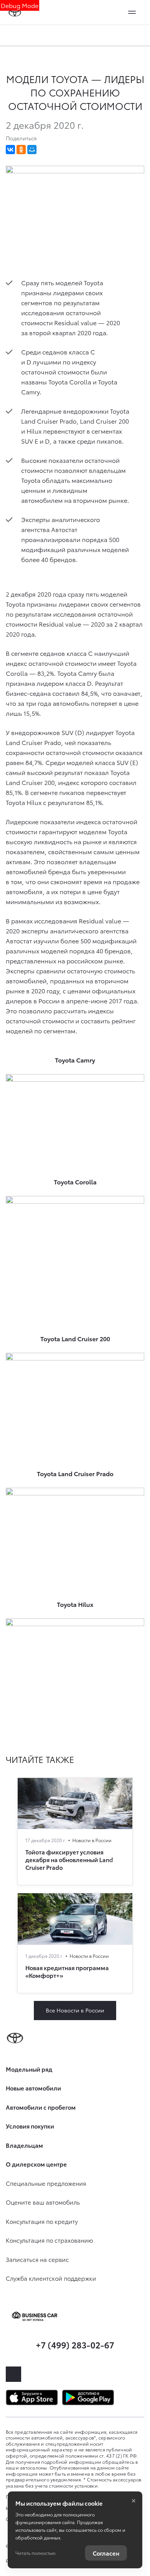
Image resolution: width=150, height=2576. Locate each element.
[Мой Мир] (32, 150)
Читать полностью (35, 2553)
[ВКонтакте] (10, 150)
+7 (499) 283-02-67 (75, 2344)
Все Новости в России (75, 2010)
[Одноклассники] (21, 150)
